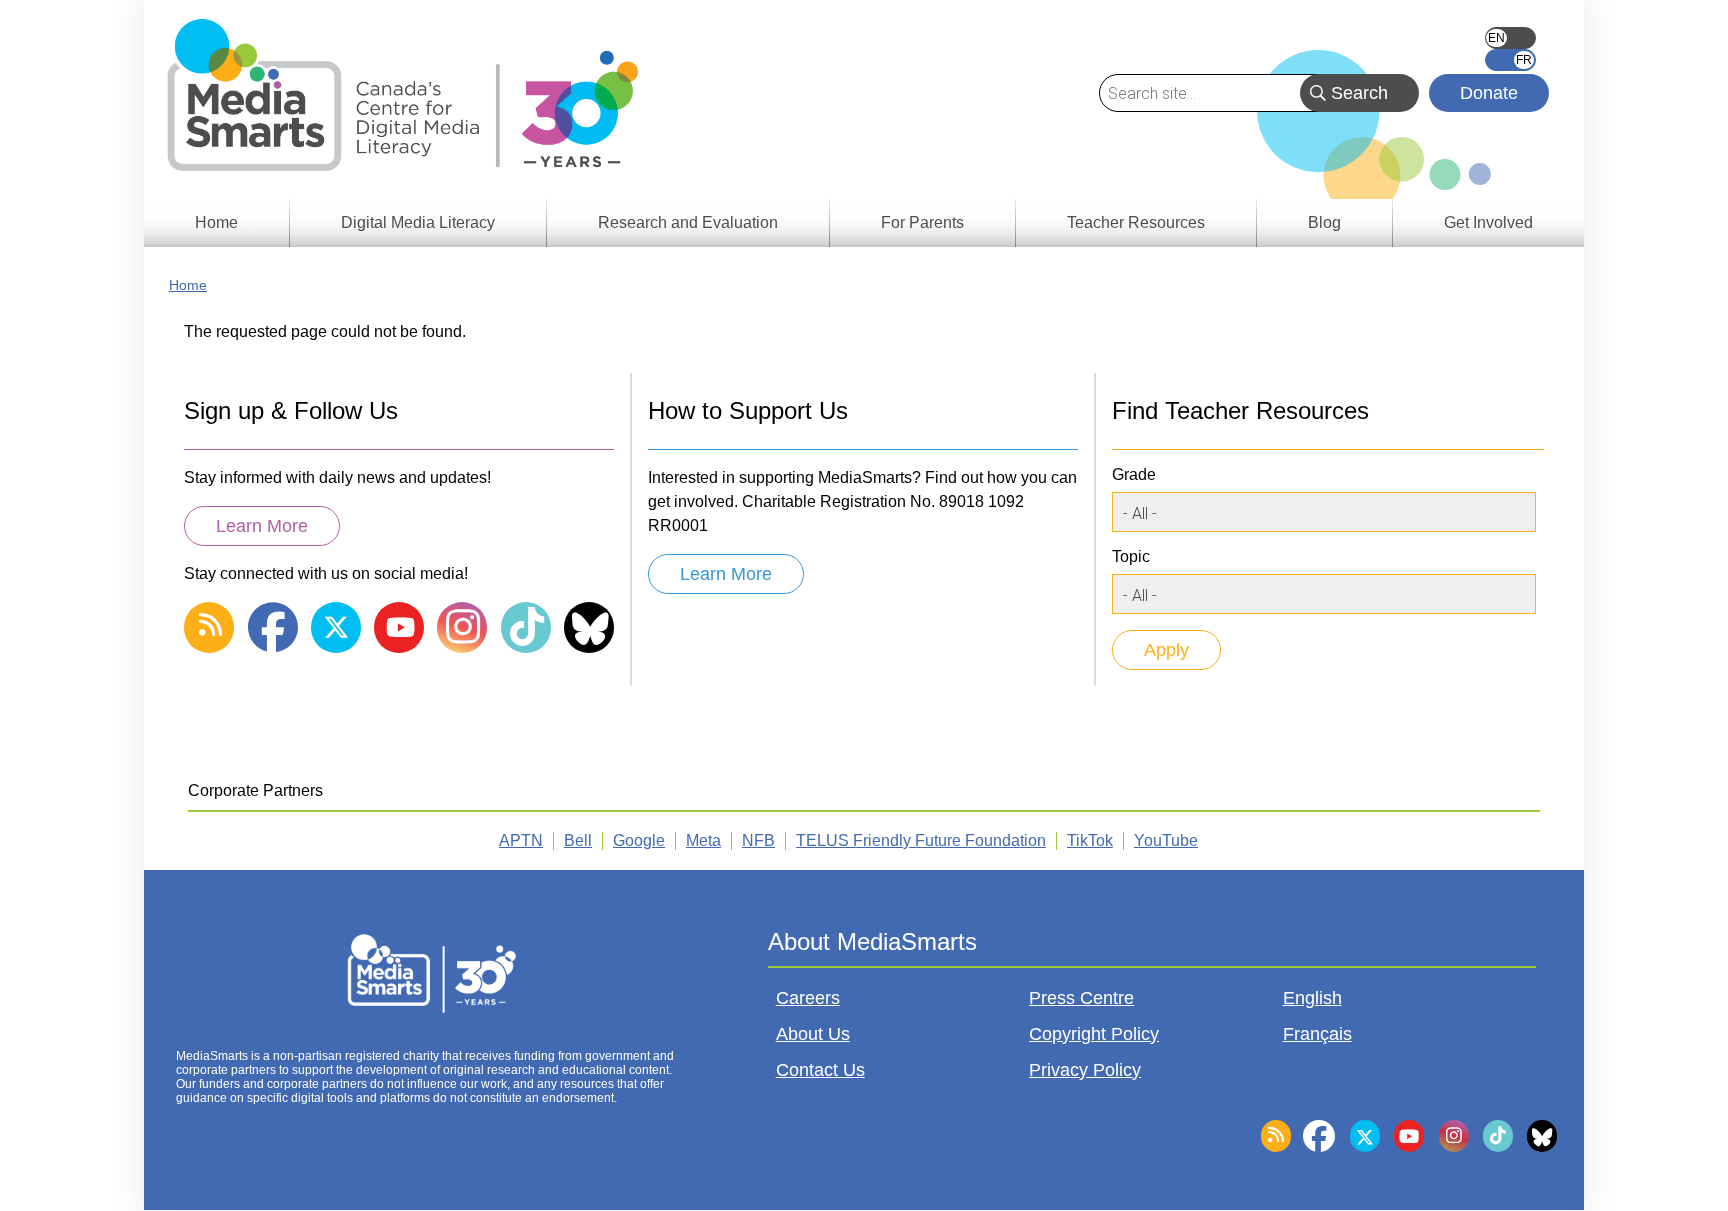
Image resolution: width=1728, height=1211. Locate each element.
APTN (521, 840)
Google (639, 840)
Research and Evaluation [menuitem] (688, 222)
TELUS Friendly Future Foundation (921, 840)
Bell (578, 840)
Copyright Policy (1094, 1034)
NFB (758, 840)
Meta (703, 840)
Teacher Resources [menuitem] (1136, 222)
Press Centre (1081, 998)
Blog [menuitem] (1324, 222)
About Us (813, 1034)
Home (188, 285)
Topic (1131, 556)
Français (1510, 60)
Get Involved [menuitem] (1488, 222)
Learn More (262, 526)
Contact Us (820, 1070)
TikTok (1090, 840)
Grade (1134, 474)
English (1510, 38)
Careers (808, 998)
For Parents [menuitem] (922, 222)
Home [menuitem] (216, 222)
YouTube (1166, 840)
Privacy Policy (1085, 1070)
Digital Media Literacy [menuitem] (418, 222)
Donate (1489, 93)
